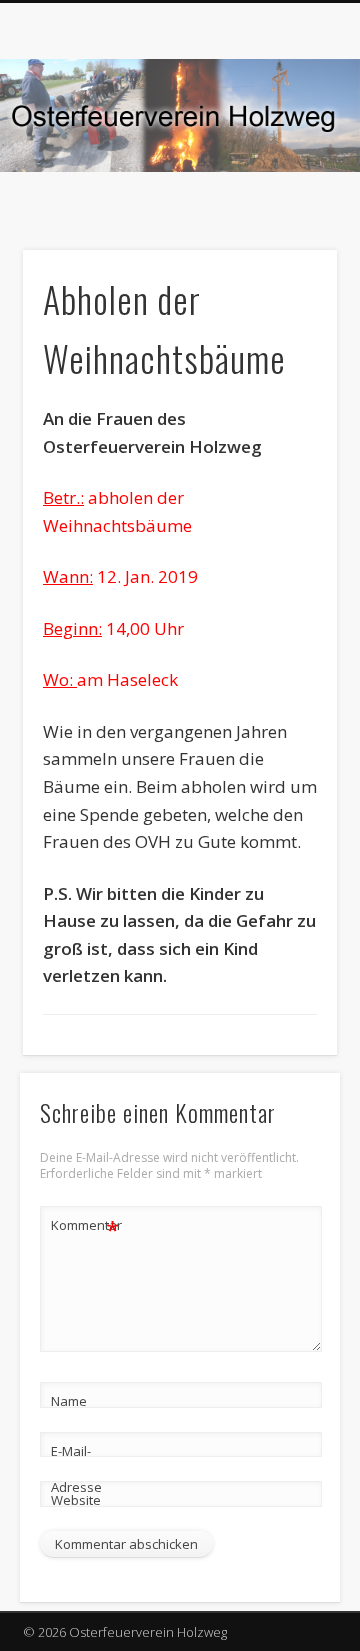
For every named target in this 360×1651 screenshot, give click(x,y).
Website (76, 1500)
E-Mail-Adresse (76, 1469)
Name (69, 1401)
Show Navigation (290, 179)
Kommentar (86, 1228)
